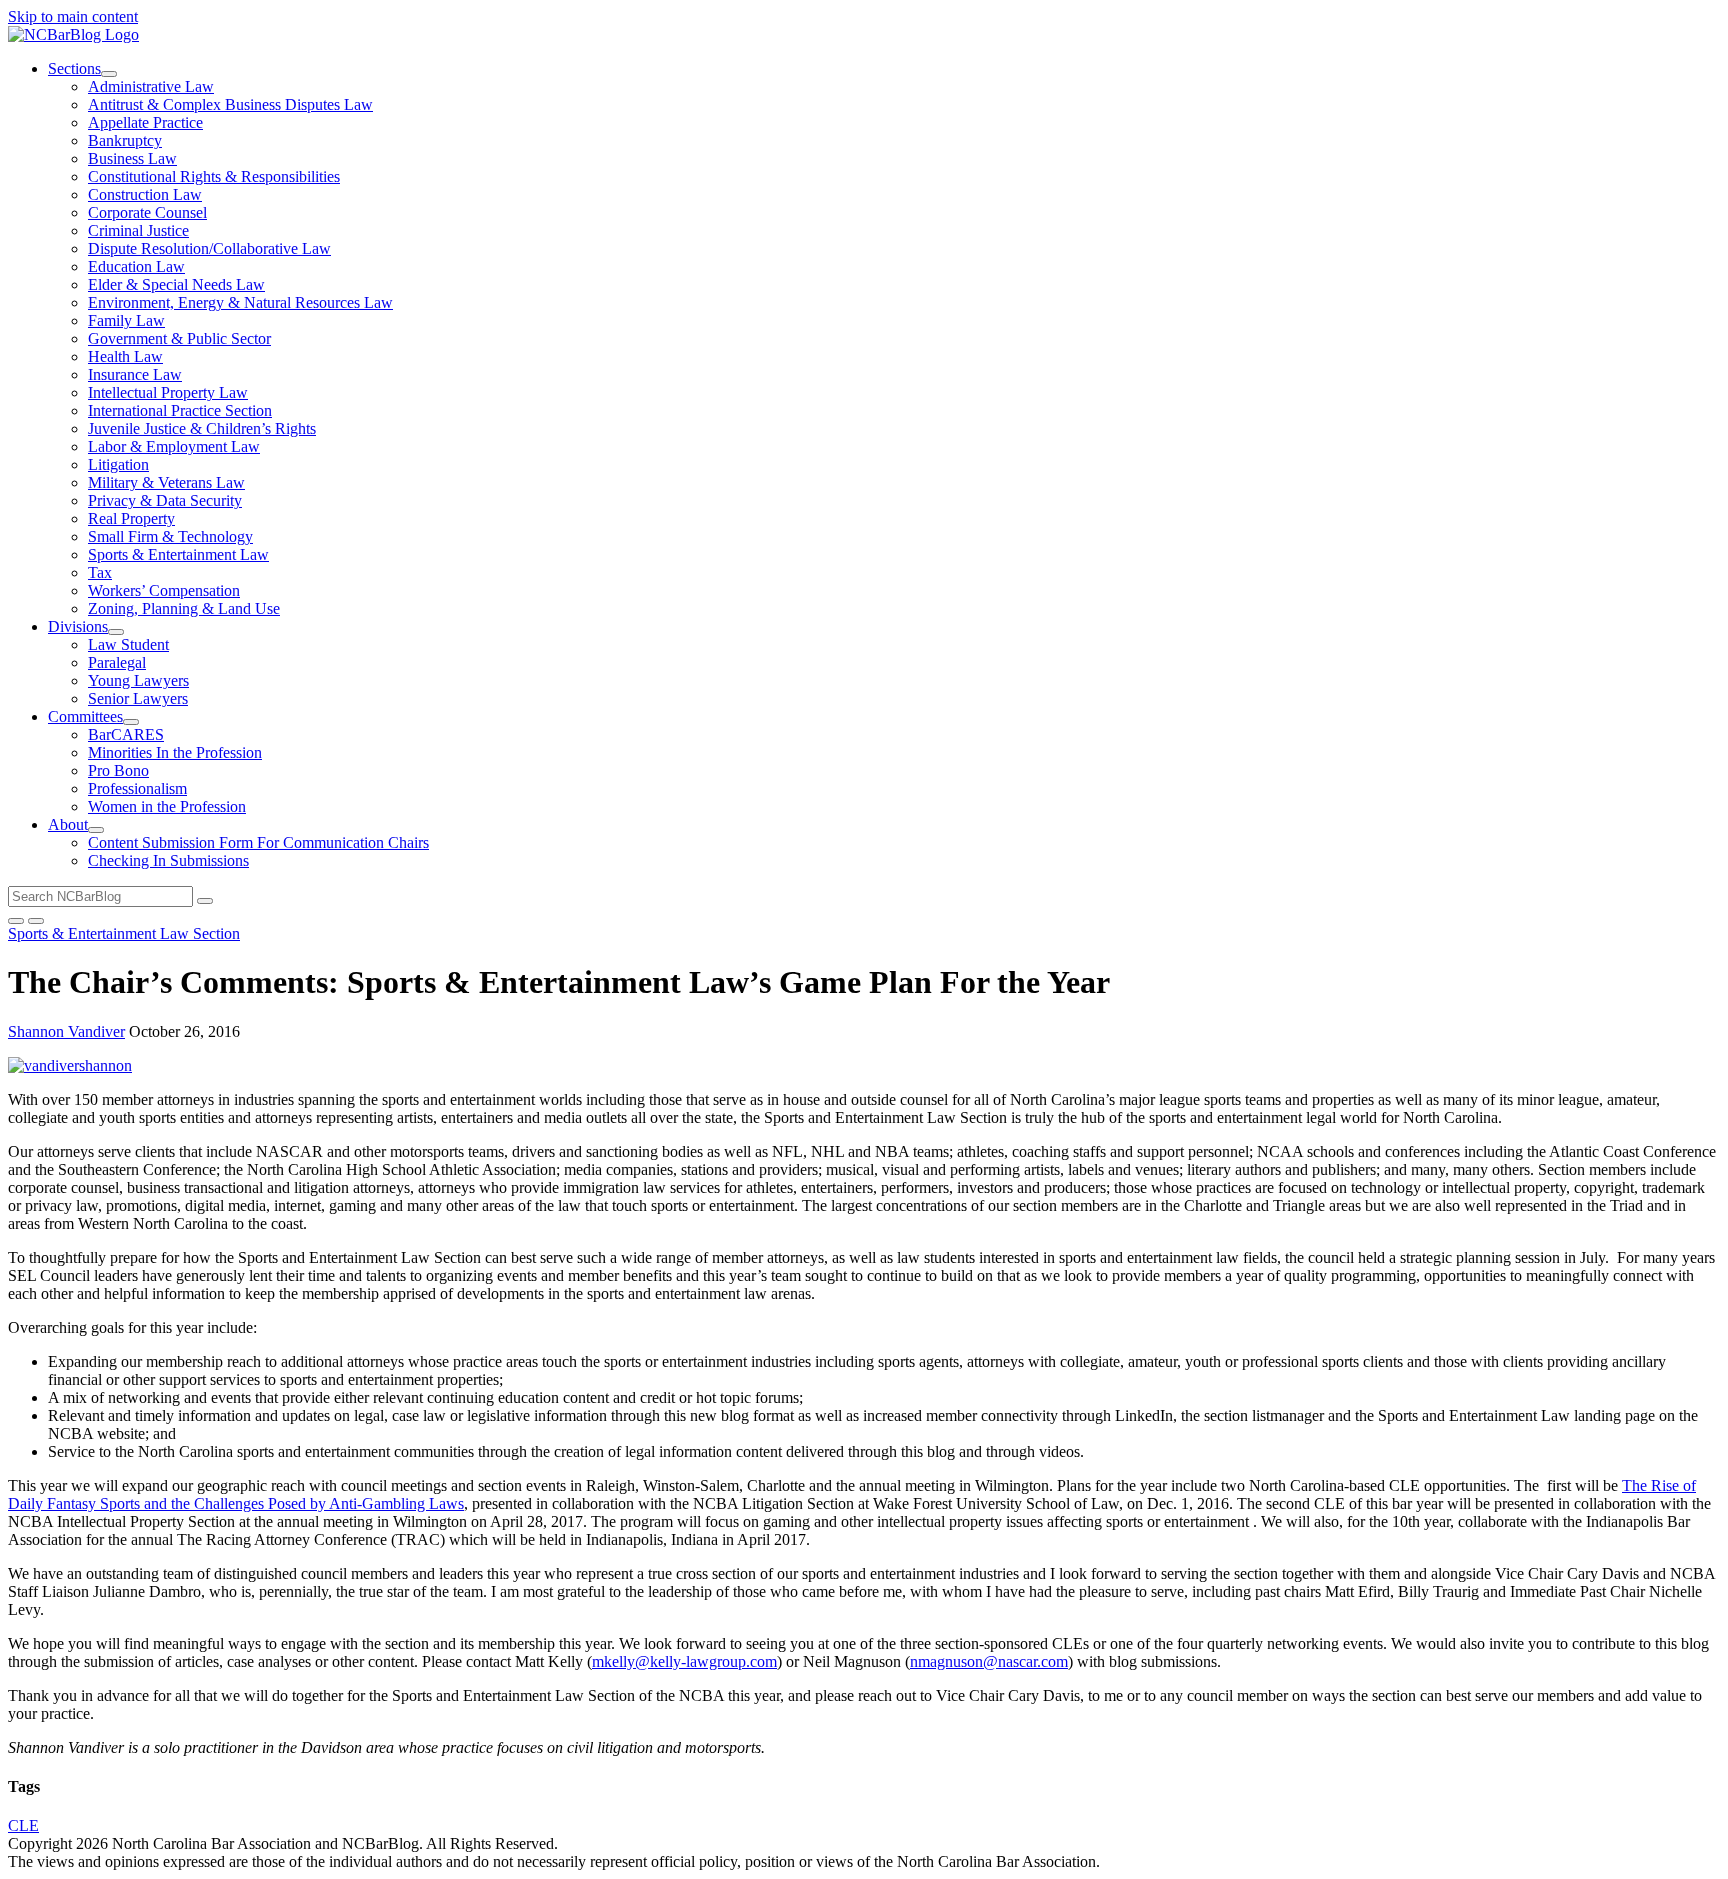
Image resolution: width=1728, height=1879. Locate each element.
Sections (74, 68)
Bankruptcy (125, 140)
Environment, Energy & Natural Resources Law (240, 302)
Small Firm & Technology (170, 536)
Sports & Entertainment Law (178, 554)
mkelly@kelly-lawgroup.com (684, 1661)
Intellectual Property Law (168, 392)
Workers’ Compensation (164, 590)
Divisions (78, 626)
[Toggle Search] (16, 921)
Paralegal (117, 662)
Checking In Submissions (168, 860)
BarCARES (126, 734)
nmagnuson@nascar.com (989, 1661)
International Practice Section (180, 410)
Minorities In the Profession (175, 752)
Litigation (118, 464)
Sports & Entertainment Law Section (124, 933)
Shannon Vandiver (66, 1031)
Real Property (131, 518)
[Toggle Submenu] (109, 74)
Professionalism (137, 788)
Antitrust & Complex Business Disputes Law (230, 104)
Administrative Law (151, 86)
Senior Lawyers (138, 698)
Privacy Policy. (756, 1843)
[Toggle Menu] (36, 921)
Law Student (128, 644)
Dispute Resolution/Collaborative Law (209, 248)
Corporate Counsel (147, 212)
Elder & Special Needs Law (176, 284)
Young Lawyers (138, 680)
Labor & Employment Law (174, 446)
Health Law (125, 356)
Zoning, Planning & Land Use (184, 608)
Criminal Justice (138, 230)
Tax (100, 572)
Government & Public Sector (179, 338)
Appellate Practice (145, 122)
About (68, 824)
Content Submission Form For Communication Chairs (258, 842)
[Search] (205, 901)
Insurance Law (135, 374)
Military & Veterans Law (166, 482)
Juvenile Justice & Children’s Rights (202, 428)
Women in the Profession (167, 806)
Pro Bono (118, 770)
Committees (85, 716)
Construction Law (145, 194)
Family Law (126, 320)
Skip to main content (73, 16)
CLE (23, 1825)
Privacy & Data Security (165, 500)
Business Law (132, 158)
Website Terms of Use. (633, 1843)
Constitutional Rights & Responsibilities (214, 176)
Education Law (136, 266)
